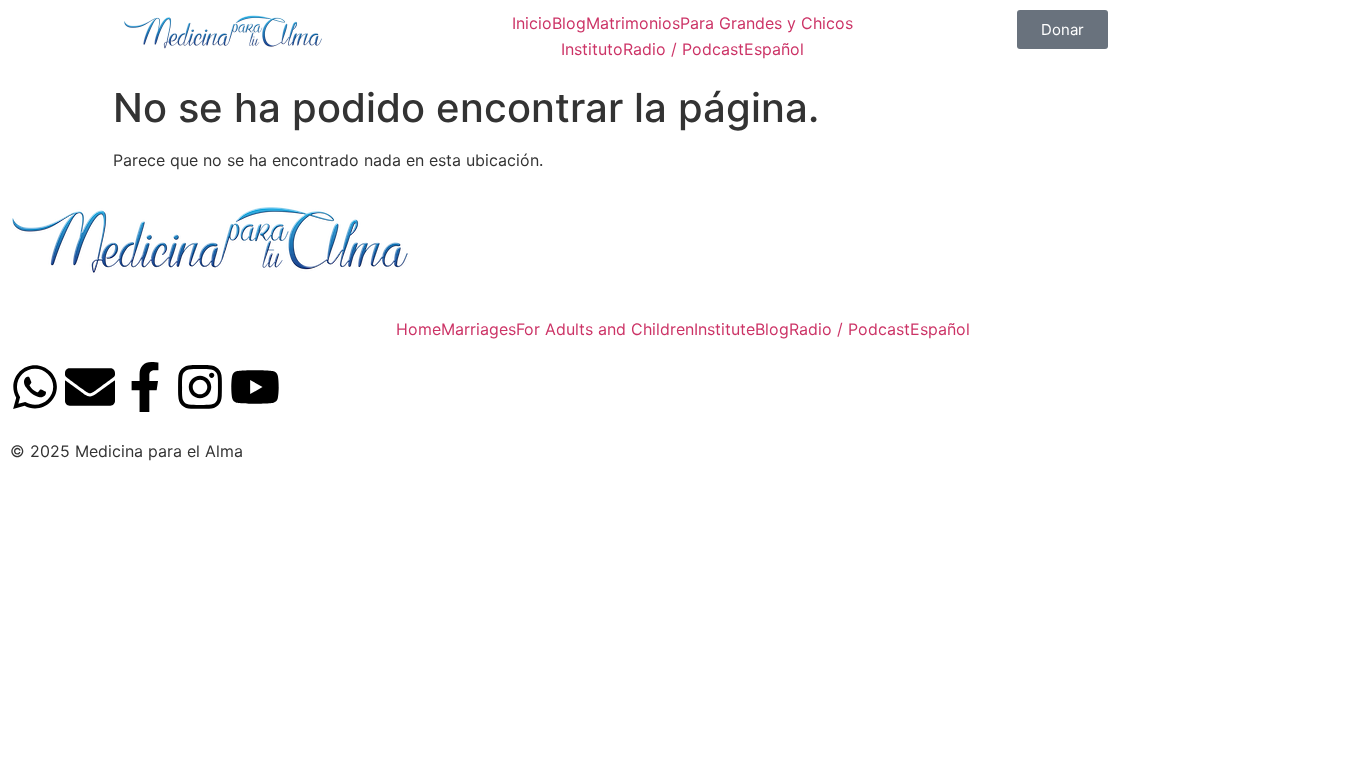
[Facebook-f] (145, 390)
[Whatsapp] (35, 390)
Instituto (592, 49)
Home (418, 329)
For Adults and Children (605, 329)
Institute (724, 329)
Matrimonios (633, 23)
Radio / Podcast (683, 49)
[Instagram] (200, 390)
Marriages (478, 329)
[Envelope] (90, 390)
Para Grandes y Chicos (766, 23)
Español (774, 49)
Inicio (532, 23)
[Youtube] (255, 390)
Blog (569, 23)
